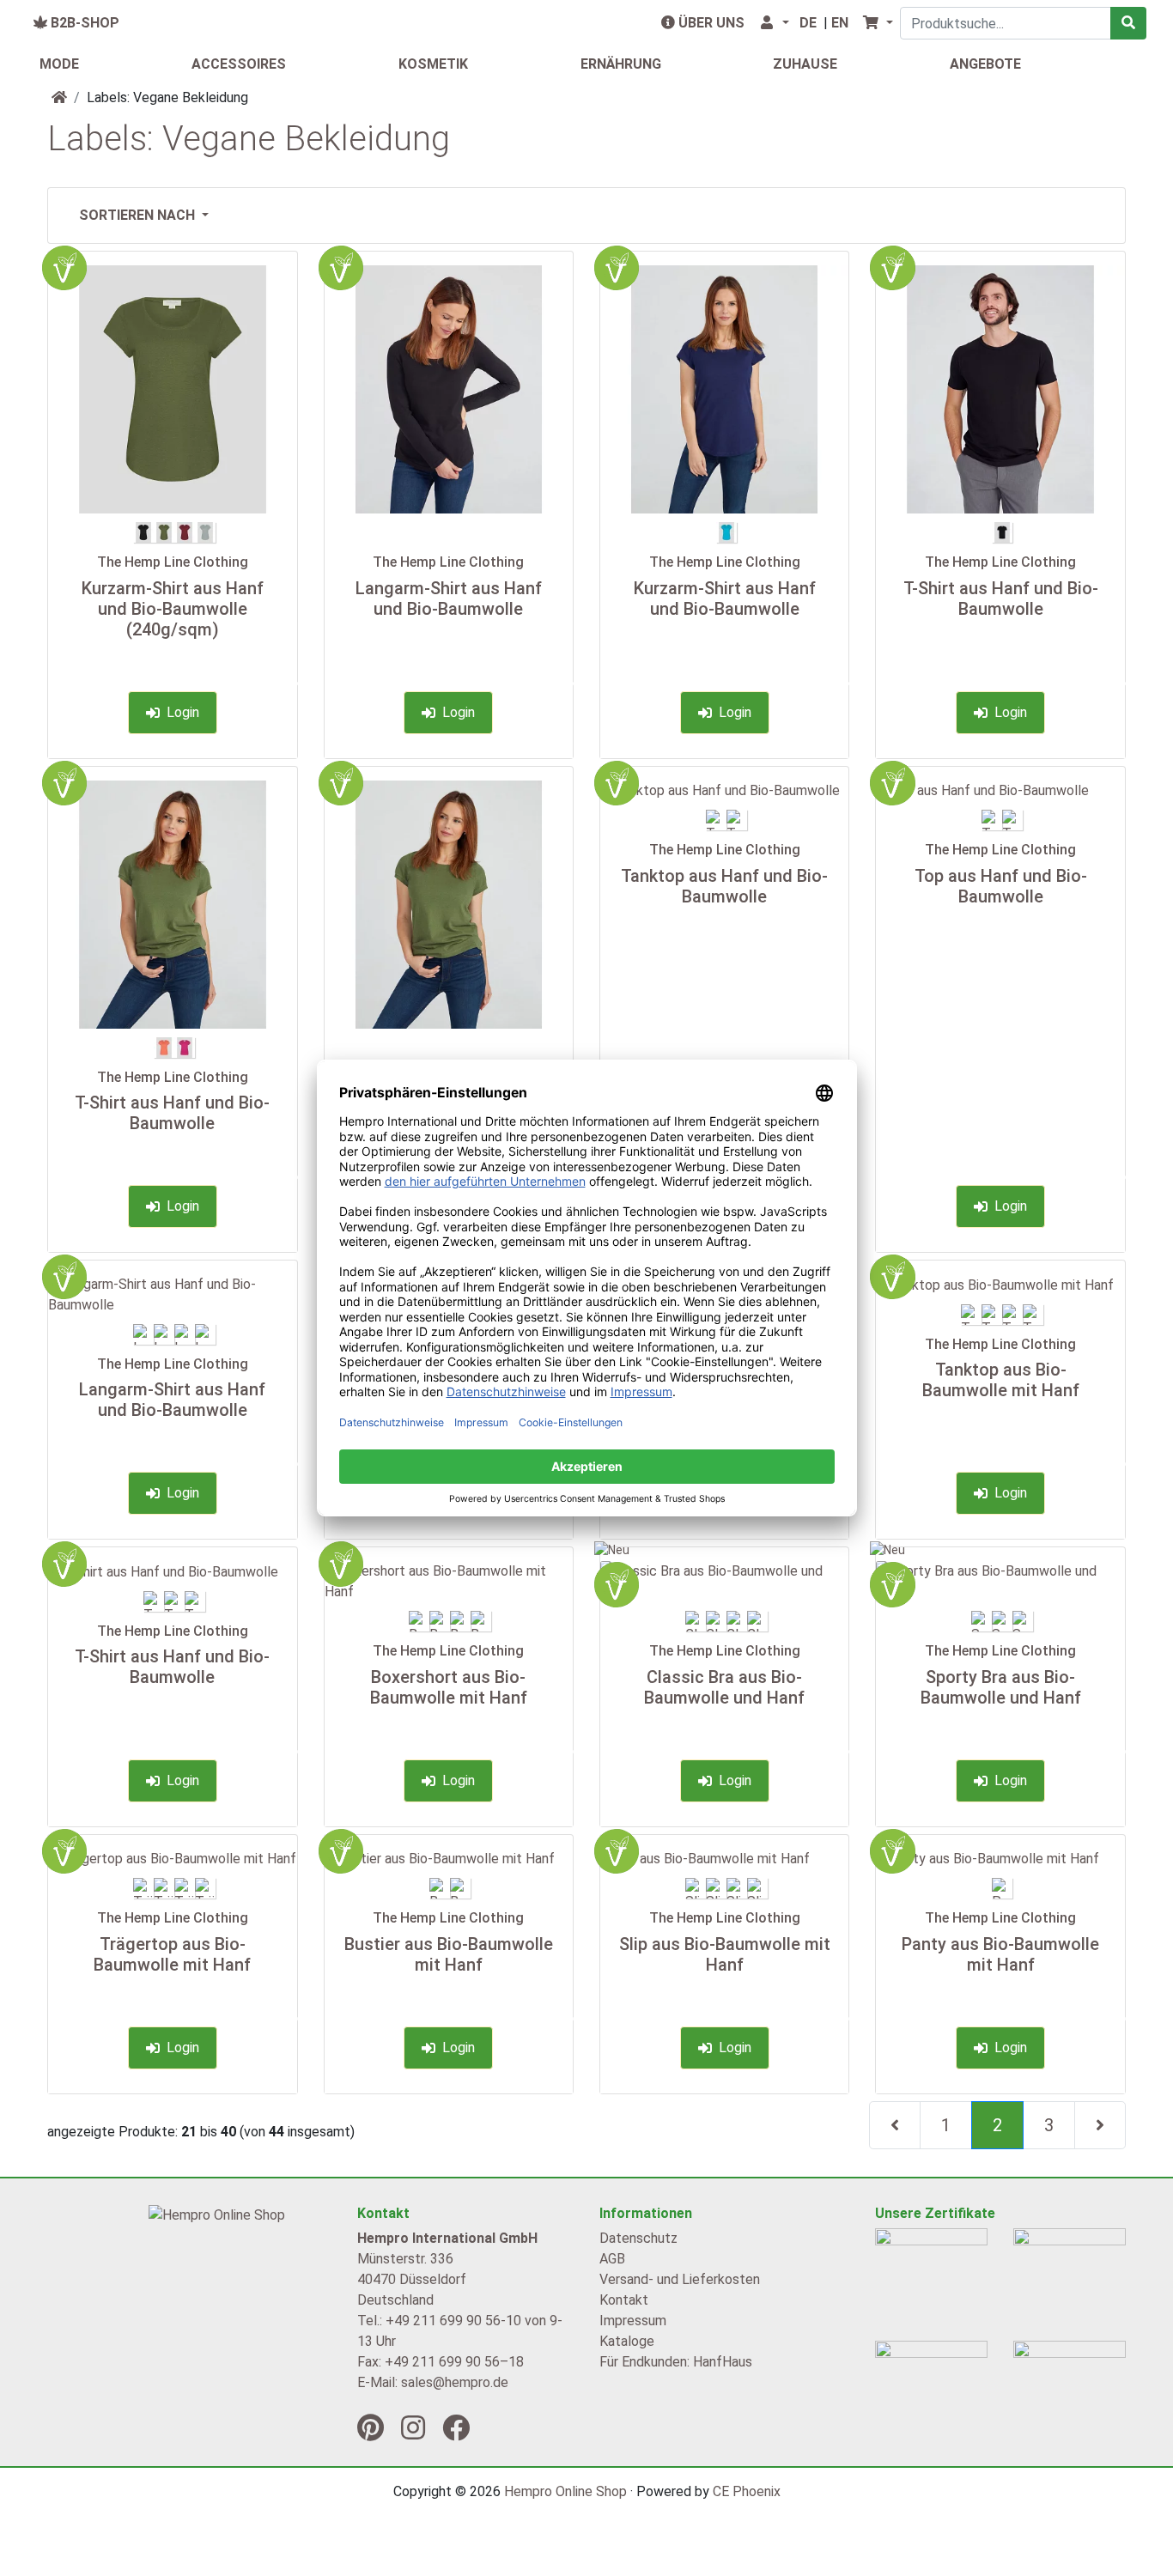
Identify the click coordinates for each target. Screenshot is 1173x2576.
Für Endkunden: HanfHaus (676, 2362)
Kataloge (627, 2341)
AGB (612, 2259)
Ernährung (621, 64)
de (808, 23)
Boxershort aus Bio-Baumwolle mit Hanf (449, 1687)
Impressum (633, 2321)
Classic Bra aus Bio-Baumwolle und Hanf (724, 1687)
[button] (774, 23)
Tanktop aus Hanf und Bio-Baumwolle (724, 886)
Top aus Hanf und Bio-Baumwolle (1001, 886)
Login (179, 712)
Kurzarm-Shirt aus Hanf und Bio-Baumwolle (725, 598)
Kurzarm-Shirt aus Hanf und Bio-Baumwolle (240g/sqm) (173, 609)
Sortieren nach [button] (139, 215)
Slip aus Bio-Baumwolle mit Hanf (725, 1954)
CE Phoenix (747, 2491)
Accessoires (239, 64)
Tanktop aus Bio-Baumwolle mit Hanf (1001, 1380)
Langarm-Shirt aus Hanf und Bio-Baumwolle (449, 598)
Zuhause (805, 64)
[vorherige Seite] (895, 2125)
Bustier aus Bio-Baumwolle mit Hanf (449, 1954)
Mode (59, 64)
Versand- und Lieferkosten (680, 2279)
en (840, 23)
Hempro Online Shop (565, 2491)
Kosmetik (433, 64)
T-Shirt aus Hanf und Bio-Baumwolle (1001, 598)
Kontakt (624, 2300)
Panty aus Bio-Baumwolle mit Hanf (1000, 1954)
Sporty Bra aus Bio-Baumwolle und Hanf (1001, 1687)
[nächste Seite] (1100, 2125)
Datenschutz (638, 2238)
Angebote (985, 64)
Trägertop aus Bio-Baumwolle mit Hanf (172, 1954)
